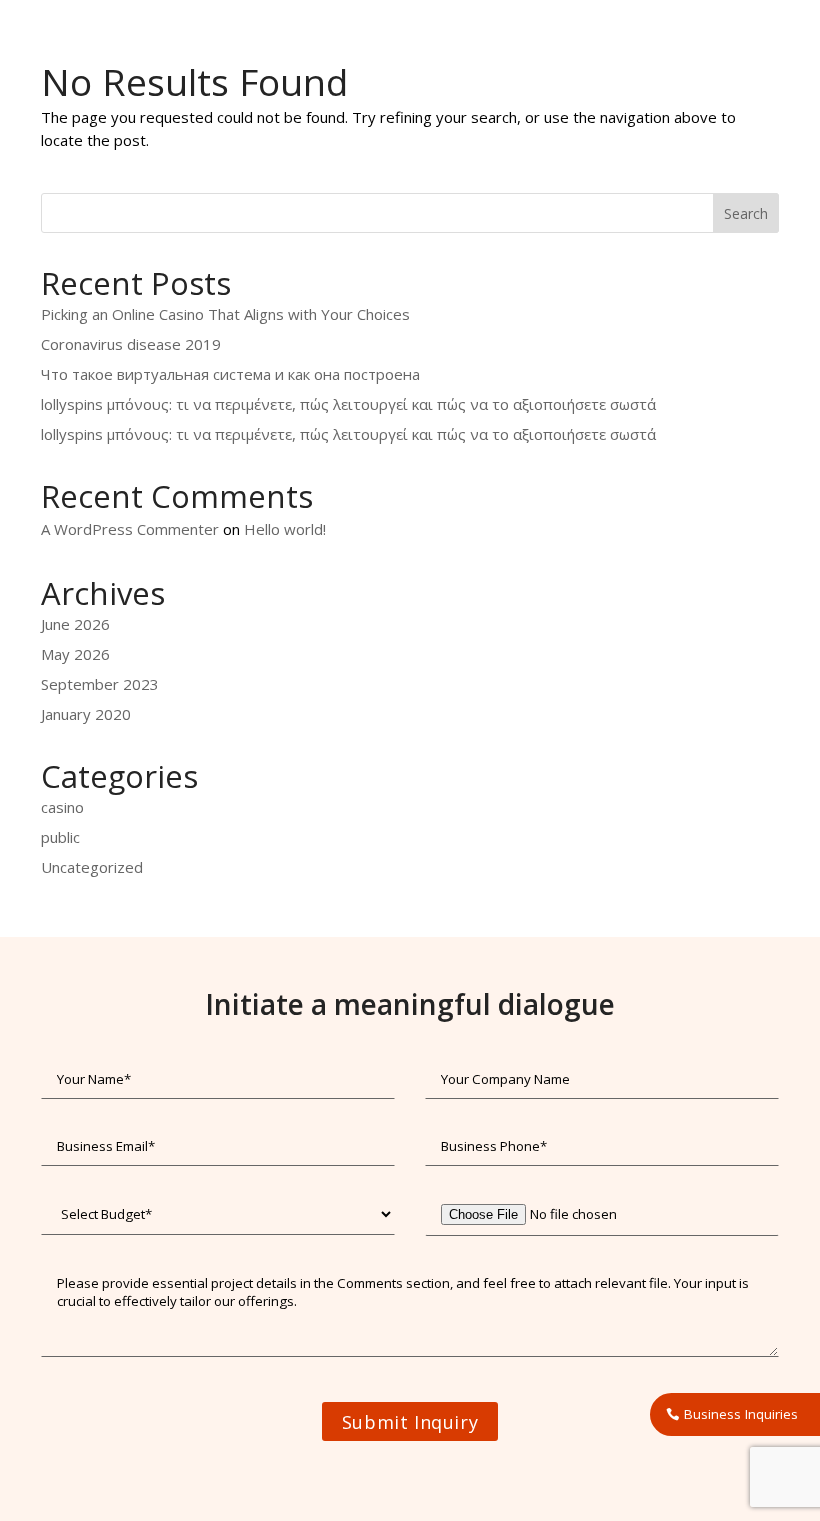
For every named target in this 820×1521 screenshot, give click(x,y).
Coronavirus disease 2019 (131, 344)
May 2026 (75, 654)
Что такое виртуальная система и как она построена (230, 374)
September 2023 (100, 684)
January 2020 (86, 714)
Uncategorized (92, 867)
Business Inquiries (741, 1414)
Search (746, 213)
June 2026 (75, 624)
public (60, 837)
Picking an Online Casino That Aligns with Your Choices (225, 314)
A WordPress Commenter (130, 529)
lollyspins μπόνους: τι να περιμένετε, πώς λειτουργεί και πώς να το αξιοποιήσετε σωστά (348, 404)
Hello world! (285, 529)
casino (62, 807)
